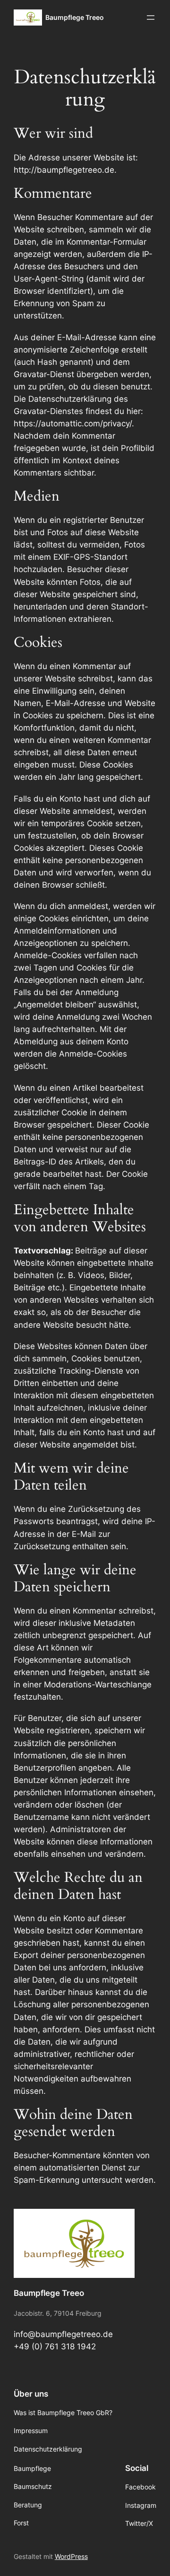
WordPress (71, 2556)
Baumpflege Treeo (75, 17)
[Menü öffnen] (151, 18)
